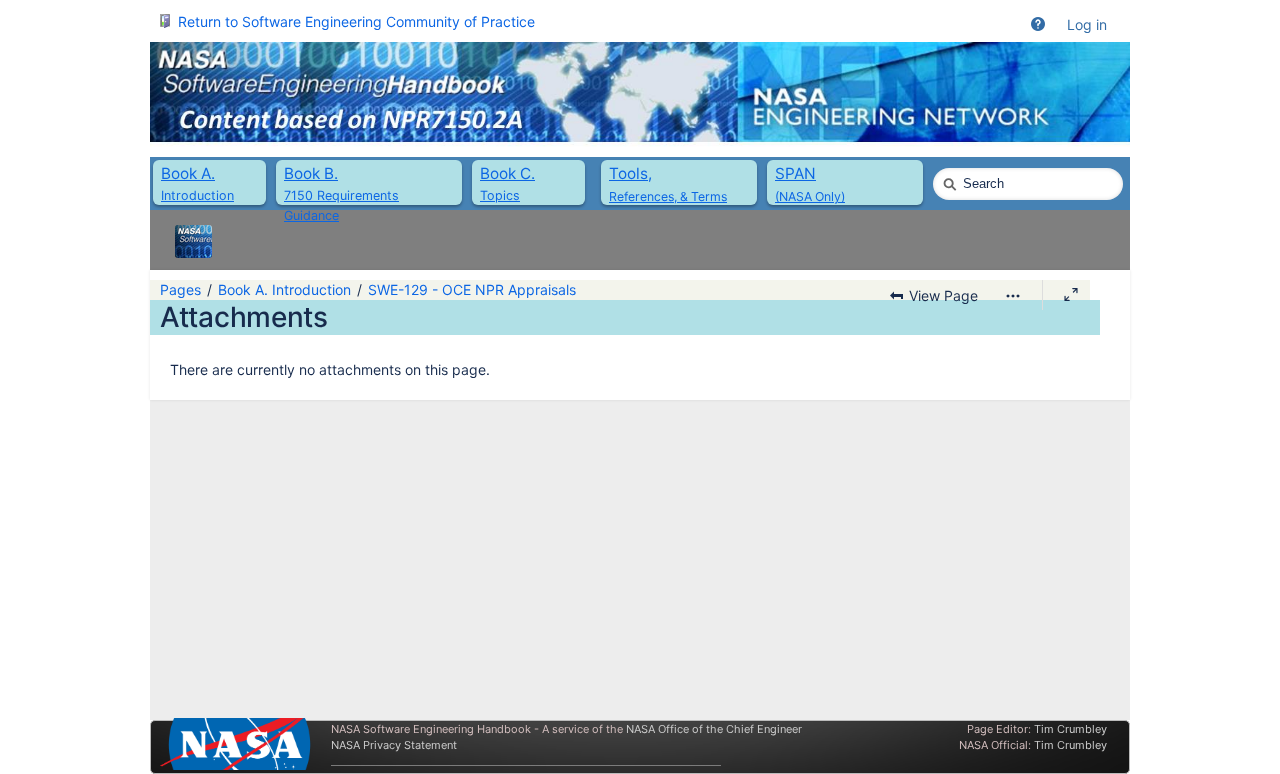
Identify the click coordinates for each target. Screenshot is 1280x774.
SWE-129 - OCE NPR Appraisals (472, 289)
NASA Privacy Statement (394, 745)
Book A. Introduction (284, 289)
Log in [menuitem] (1087, 24)
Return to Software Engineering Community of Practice (356, 21)
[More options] (1013, 296)
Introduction (197, 195)
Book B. (311, 173)
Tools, (630, 173)
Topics (500, 195)
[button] (1038, 25)
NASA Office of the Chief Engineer (714, 729)
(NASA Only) (810, 196)
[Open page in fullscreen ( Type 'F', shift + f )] (1071, 295)
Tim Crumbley (1070, 729)
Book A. (188, 173)
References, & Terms (668, 196)
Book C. (507, 173)
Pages (180, 289)
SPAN (795, 173)
